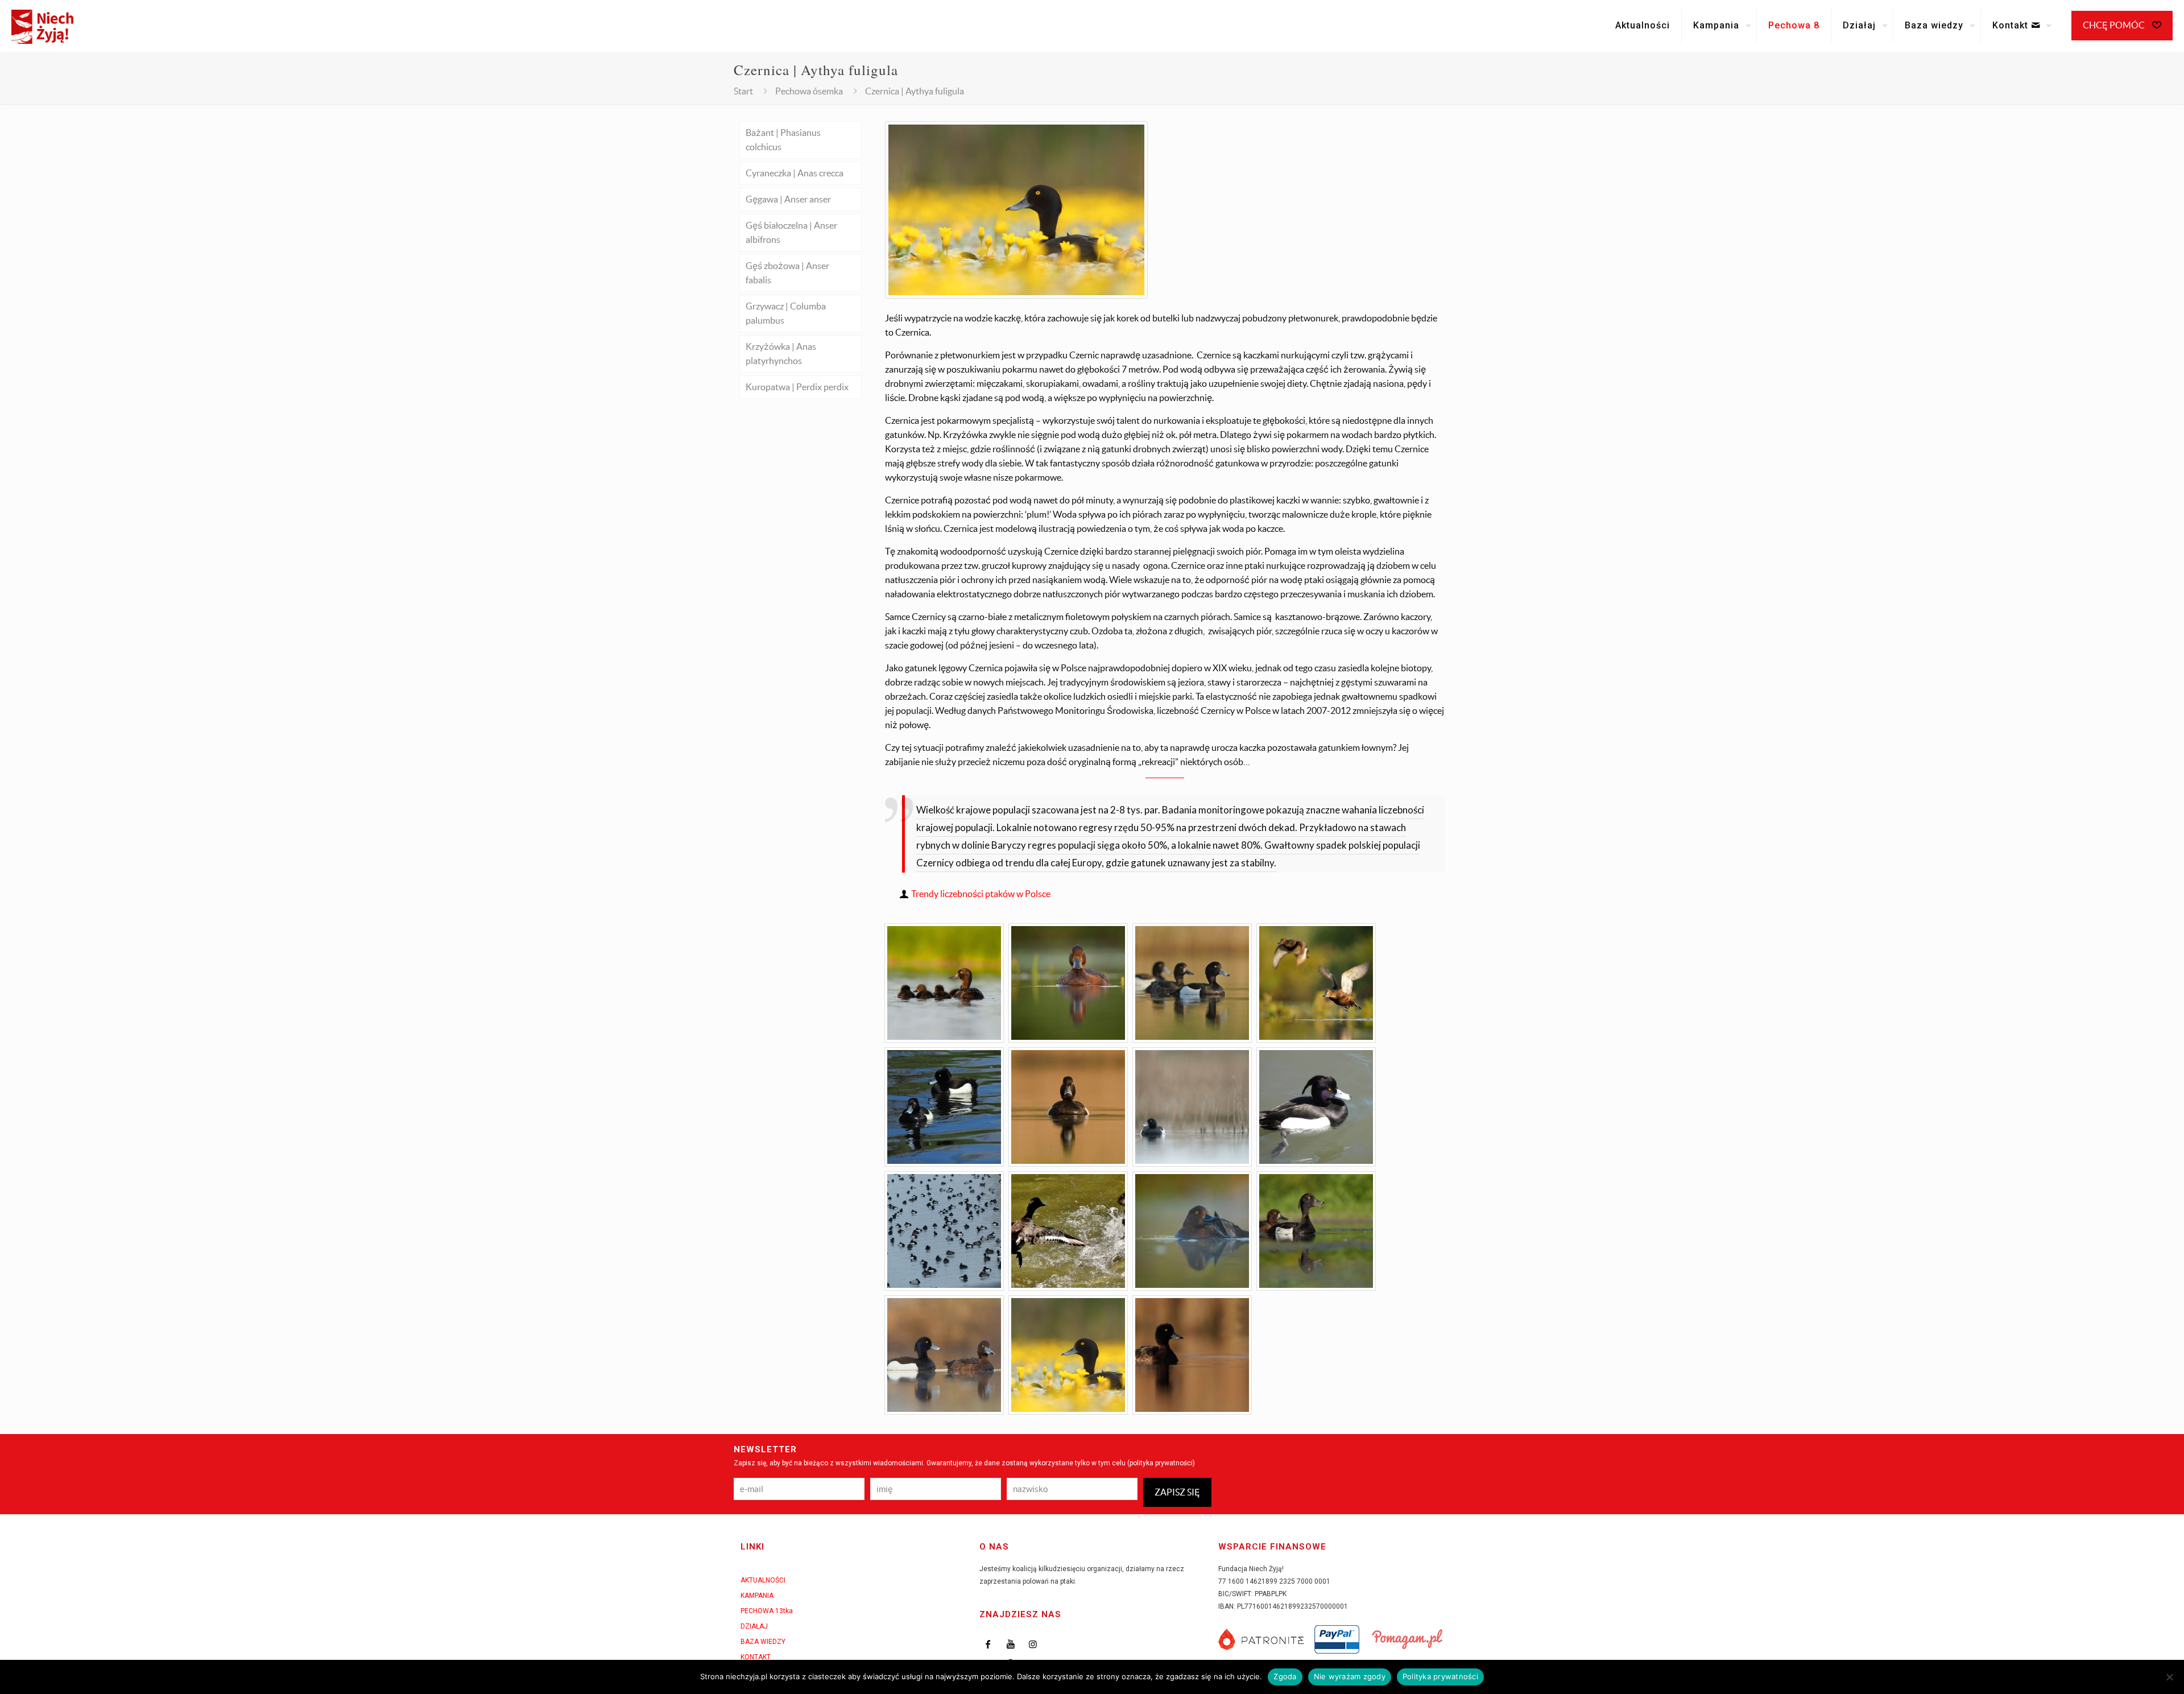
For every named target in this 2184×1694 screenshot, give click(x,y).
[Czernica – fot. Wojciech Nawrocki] (1192, 1107)
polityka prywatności (1161, 1463)
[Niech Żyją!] (42, 26)
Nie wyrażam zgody (1350, 1676)
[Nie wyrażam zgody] (2170, 1677)
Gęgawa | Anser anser (788, 199)
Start (743, 91)
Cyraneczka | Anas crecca (795, 173)
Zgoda (1285, 1676)
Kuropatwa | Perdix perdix (797, 387)
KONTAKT (756, 1657)
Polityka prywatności (1440, 1676)
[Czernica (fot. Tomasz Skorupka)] (1022, 295)
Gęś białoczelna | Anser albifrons (791, 232)
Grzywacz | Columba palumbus (786, 313)
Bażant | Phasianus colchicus (783, 140)
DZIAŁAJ (754, 1626)
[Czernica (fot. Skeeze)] (1316, 1107)
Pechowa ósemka (809, 91)
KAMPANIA (757, 1596)
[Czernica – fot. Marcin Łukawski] (1192, 983)
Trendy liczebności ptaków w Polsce (981, 894)
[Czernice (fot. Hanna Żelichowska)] (944, 1107)
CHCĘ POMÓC (2115, 25)
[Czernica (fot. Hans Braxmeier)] (944, 1231)
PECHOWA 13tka (767, 1611)
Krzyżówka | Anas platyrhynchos (781, 354)
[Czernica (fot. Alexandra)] (1068, 1231)
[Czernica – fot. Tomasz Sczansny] (944, 983)
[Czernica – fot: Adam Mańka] (1192, 1231)
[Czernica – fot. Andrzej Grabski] (1316, 1231)
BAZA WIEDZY (763, 1642)
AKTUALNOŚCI (763, 1580)
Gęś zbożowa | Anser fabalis (787, 273)
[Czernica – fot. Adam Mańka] (1068, 983)
